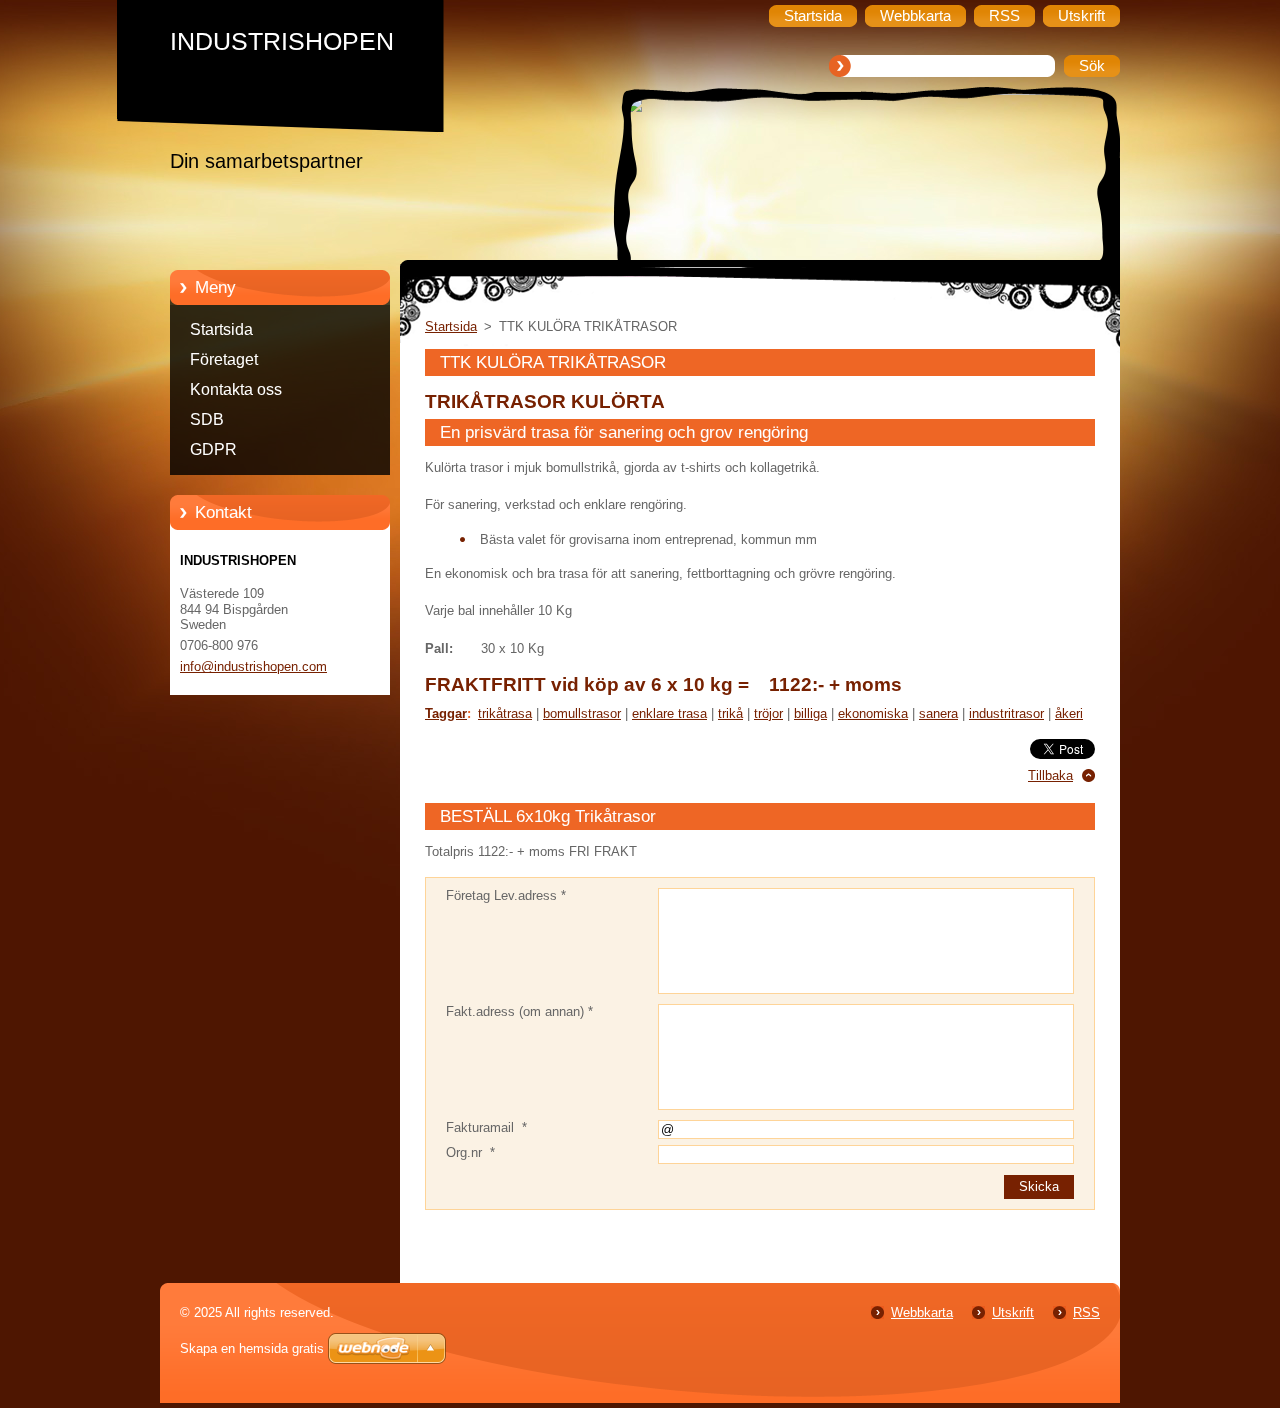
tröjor (768, 713)
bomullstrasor (582, 713)
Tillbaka (1050, 775)
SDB (207, 419)
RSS (1086, 1312)
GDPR (213, 449)
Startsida (221, 329)
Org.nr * (470, 1152)
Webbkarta (922, 1312)
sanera (938, 713)
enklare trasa (669, 713)
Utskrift (1013, 1312)
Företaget (224, 359)
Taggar (446, 713)
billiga (810, 713)
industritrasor (1006, 713)
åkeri (1069, 713)
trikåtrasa (505, 713)
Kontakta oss (236, 389)
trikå (730, 713)
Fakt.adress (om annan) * (519, 1011)
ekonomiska (873, 713)
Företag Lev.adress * (506, 895)
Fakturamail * (486, 1127)
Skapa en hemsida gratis (252, 1348)
